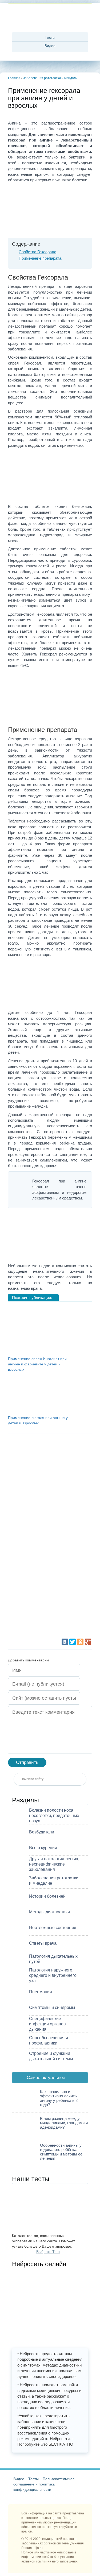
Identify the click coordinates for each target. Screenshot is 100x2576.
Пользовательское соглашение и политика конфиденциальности (44, 2484)
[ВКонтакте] (65, 1642)
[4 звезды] (48, 1579)
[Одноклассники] (80, 1642)
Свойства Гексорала (37, 252)
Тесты (50, 37)
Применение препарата (40, 258)
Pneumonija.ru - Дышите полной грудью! (50, 18)
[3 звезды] (48, 1539)
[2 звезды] (48, 1499)
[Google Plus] (88, 1642)
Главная (14, 78)
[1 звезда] (48, 1459)
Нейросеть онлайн (39, 2264)
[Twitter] (73, 1642)
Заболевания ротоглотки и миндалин (51, 78)
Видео (50, 46)
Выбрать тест (48, 2252)
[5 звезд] (48, 1618)
